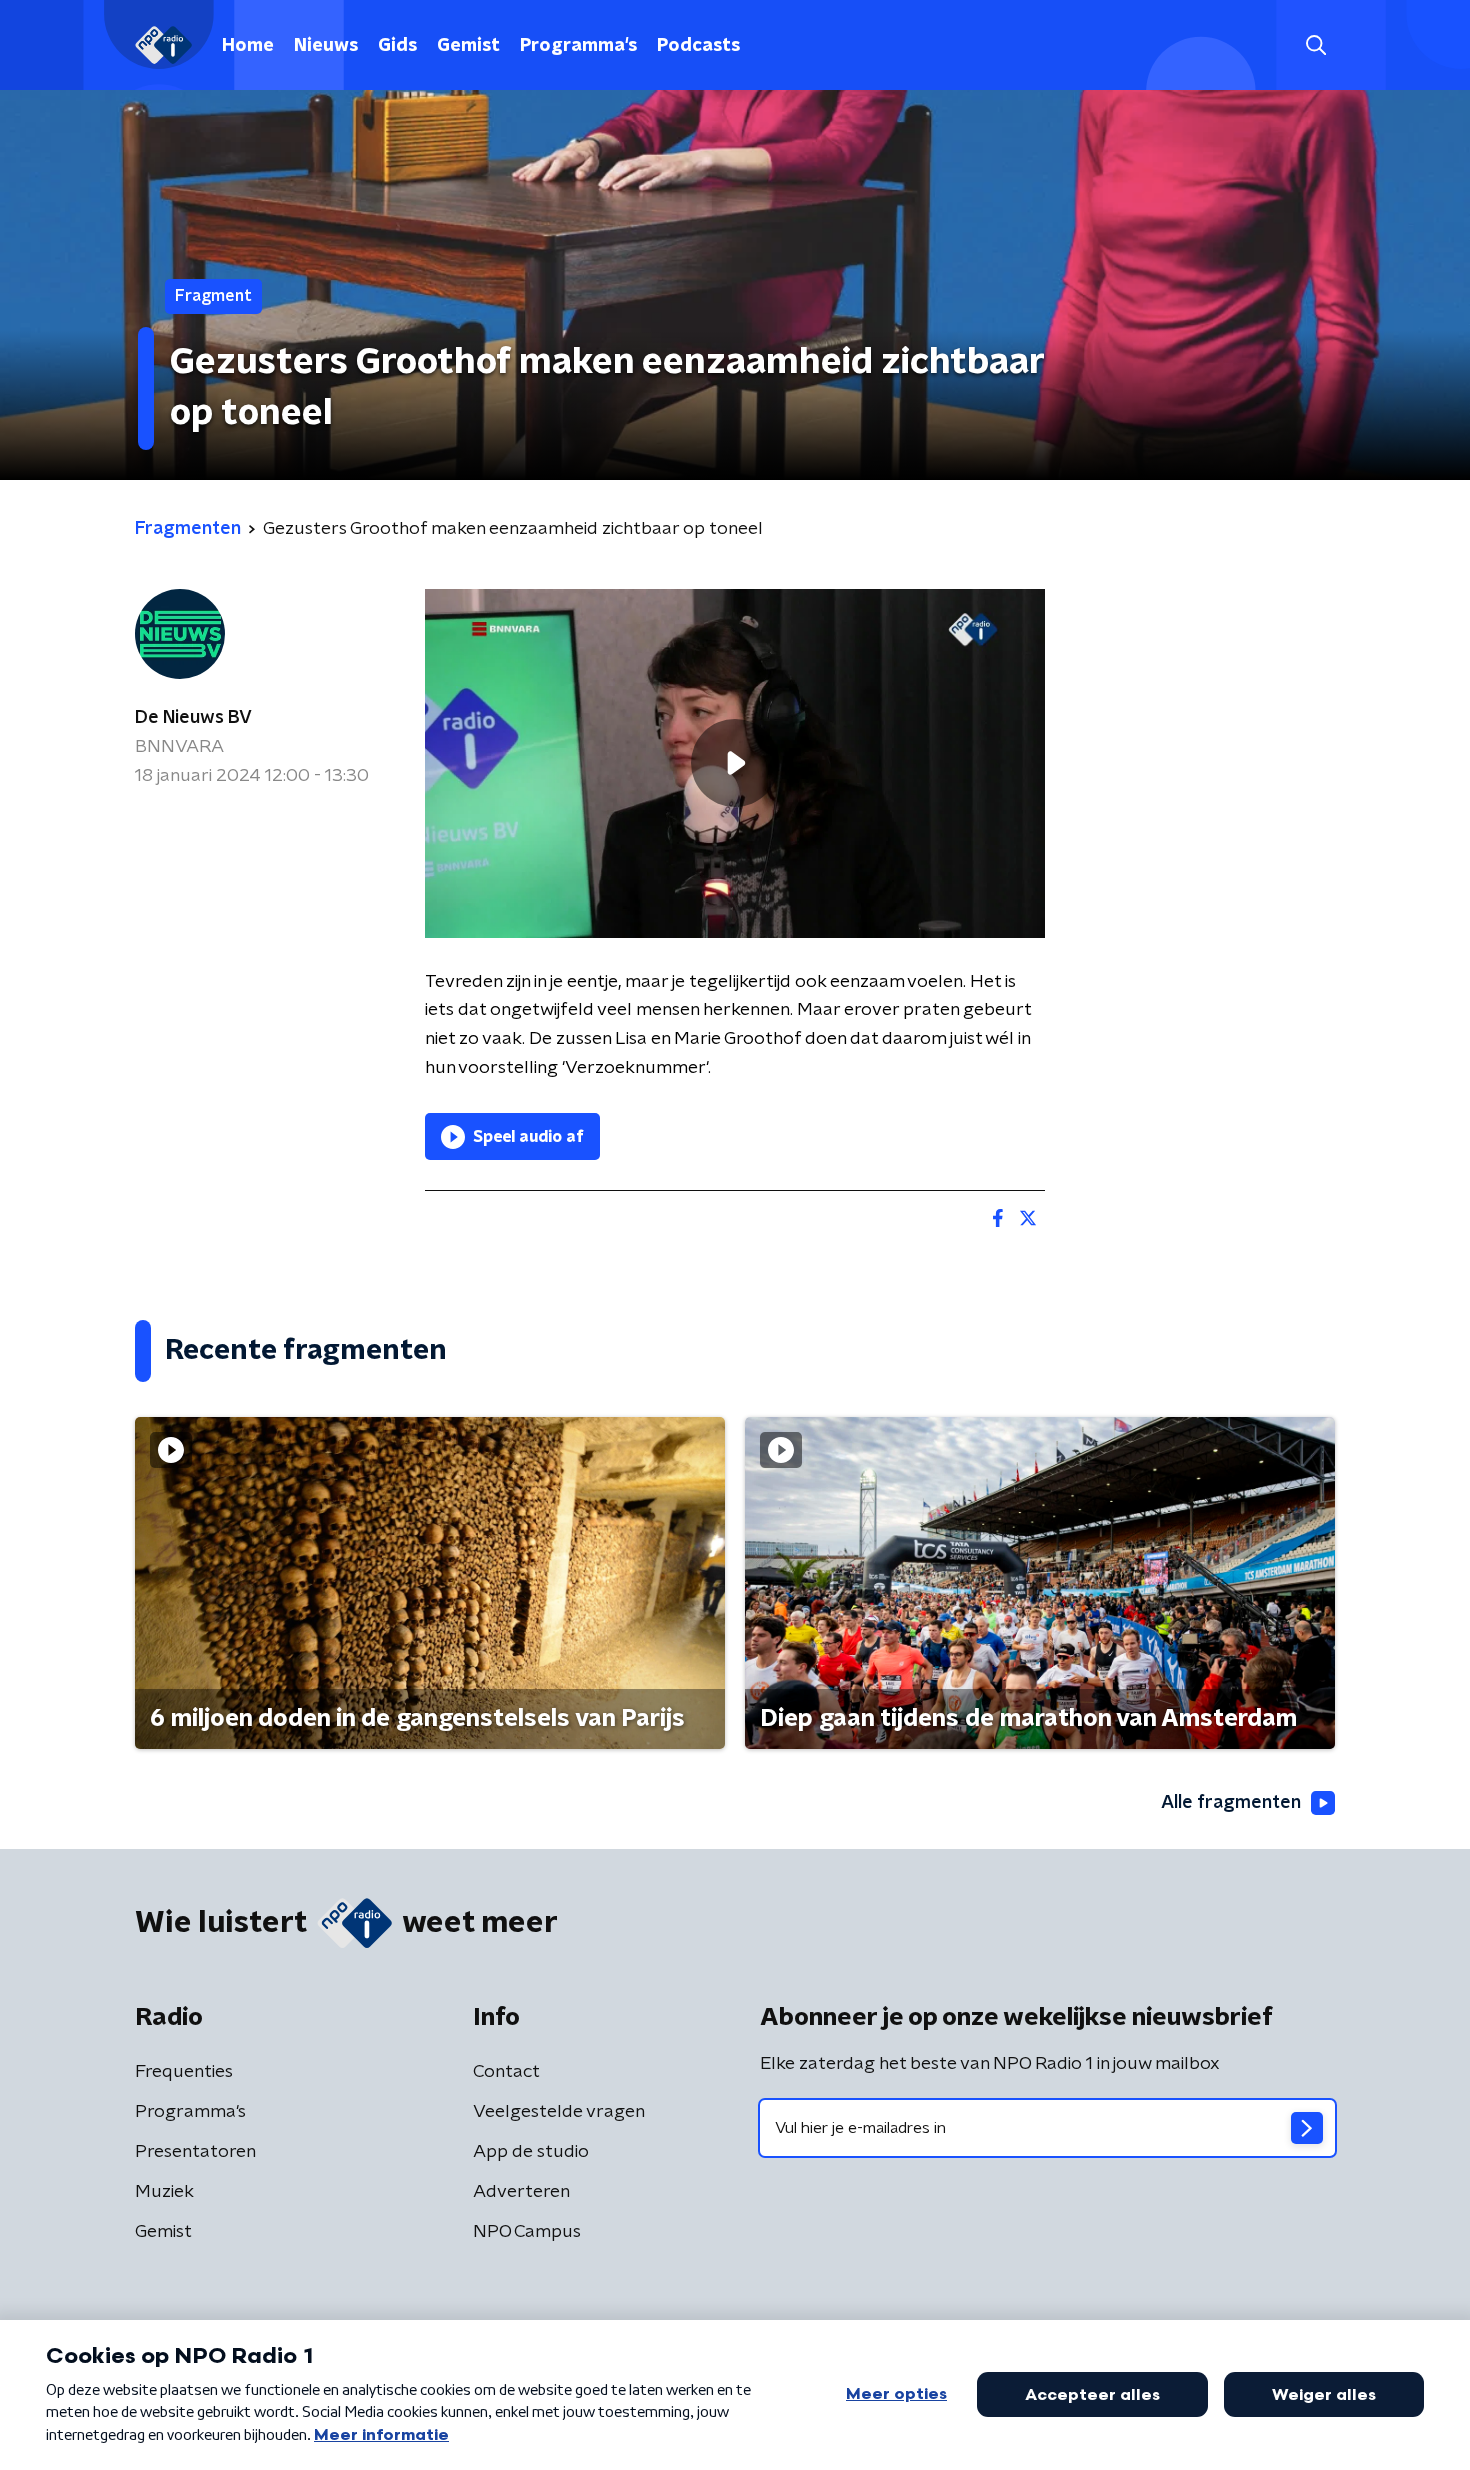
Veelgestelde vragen (559, 2112)
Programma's (578, 46)
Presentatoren (195, 2152)
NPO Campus (527, 2232)
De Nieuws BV (193, 718)
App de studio (531, 2152)
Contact (506, 2072)
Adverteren (521, 2192)
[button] (1315, 45)
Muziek (164, 2192)
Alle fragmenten (1231, 1803)
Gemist (468, 46)
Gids (397, 46)
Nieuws (326, 46)
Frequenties (184, 2072)
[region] (735, 763)
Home (248, 46)
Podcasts (698, 46)
